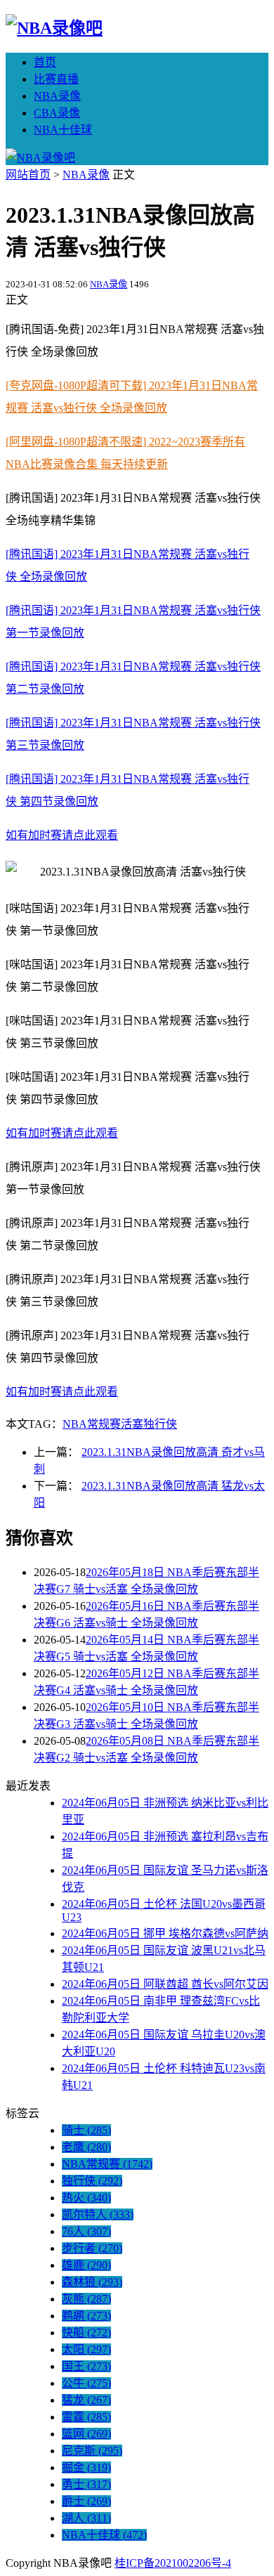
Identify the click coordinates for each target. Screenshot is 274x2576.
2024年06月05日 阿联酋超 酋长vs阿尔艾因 (165, 1984)
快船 (86, 2333)
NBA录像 (57, 96)
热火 (86, 2198)
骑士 (86, 2130)
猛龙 (86, 2400)
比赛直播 (56, 79)
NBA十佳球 (63, 130)
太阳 (86, 2349)
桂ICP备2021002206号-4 (173, 2563)
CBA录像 (57, 113)
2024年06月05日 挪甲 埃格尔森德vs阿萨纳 (165, 1933)
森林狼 (92, 2282)
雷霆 (86, 2417)
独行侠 (160, 1424)
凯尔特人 (98, 2214)
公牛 (86, 2383)
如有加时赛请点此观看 (62, 835)
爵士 (86, 2501)
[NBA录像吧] (54, 28)
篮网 (86, 2434)
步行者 (92, 2248)
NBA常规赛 (92, 1424)
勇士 (86, 2484)
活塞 (132, 1424)
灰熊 (86, 2299)
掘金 (86, 2467)
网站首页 (28, 175)
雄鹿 (86, 2265)
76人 (86, 2231)
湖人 (86, 2518)
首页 (45, 62)
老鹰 (86, 2147)
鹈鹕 (86, 2316)
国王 (86, 2366)
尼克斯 (92, 2451)
